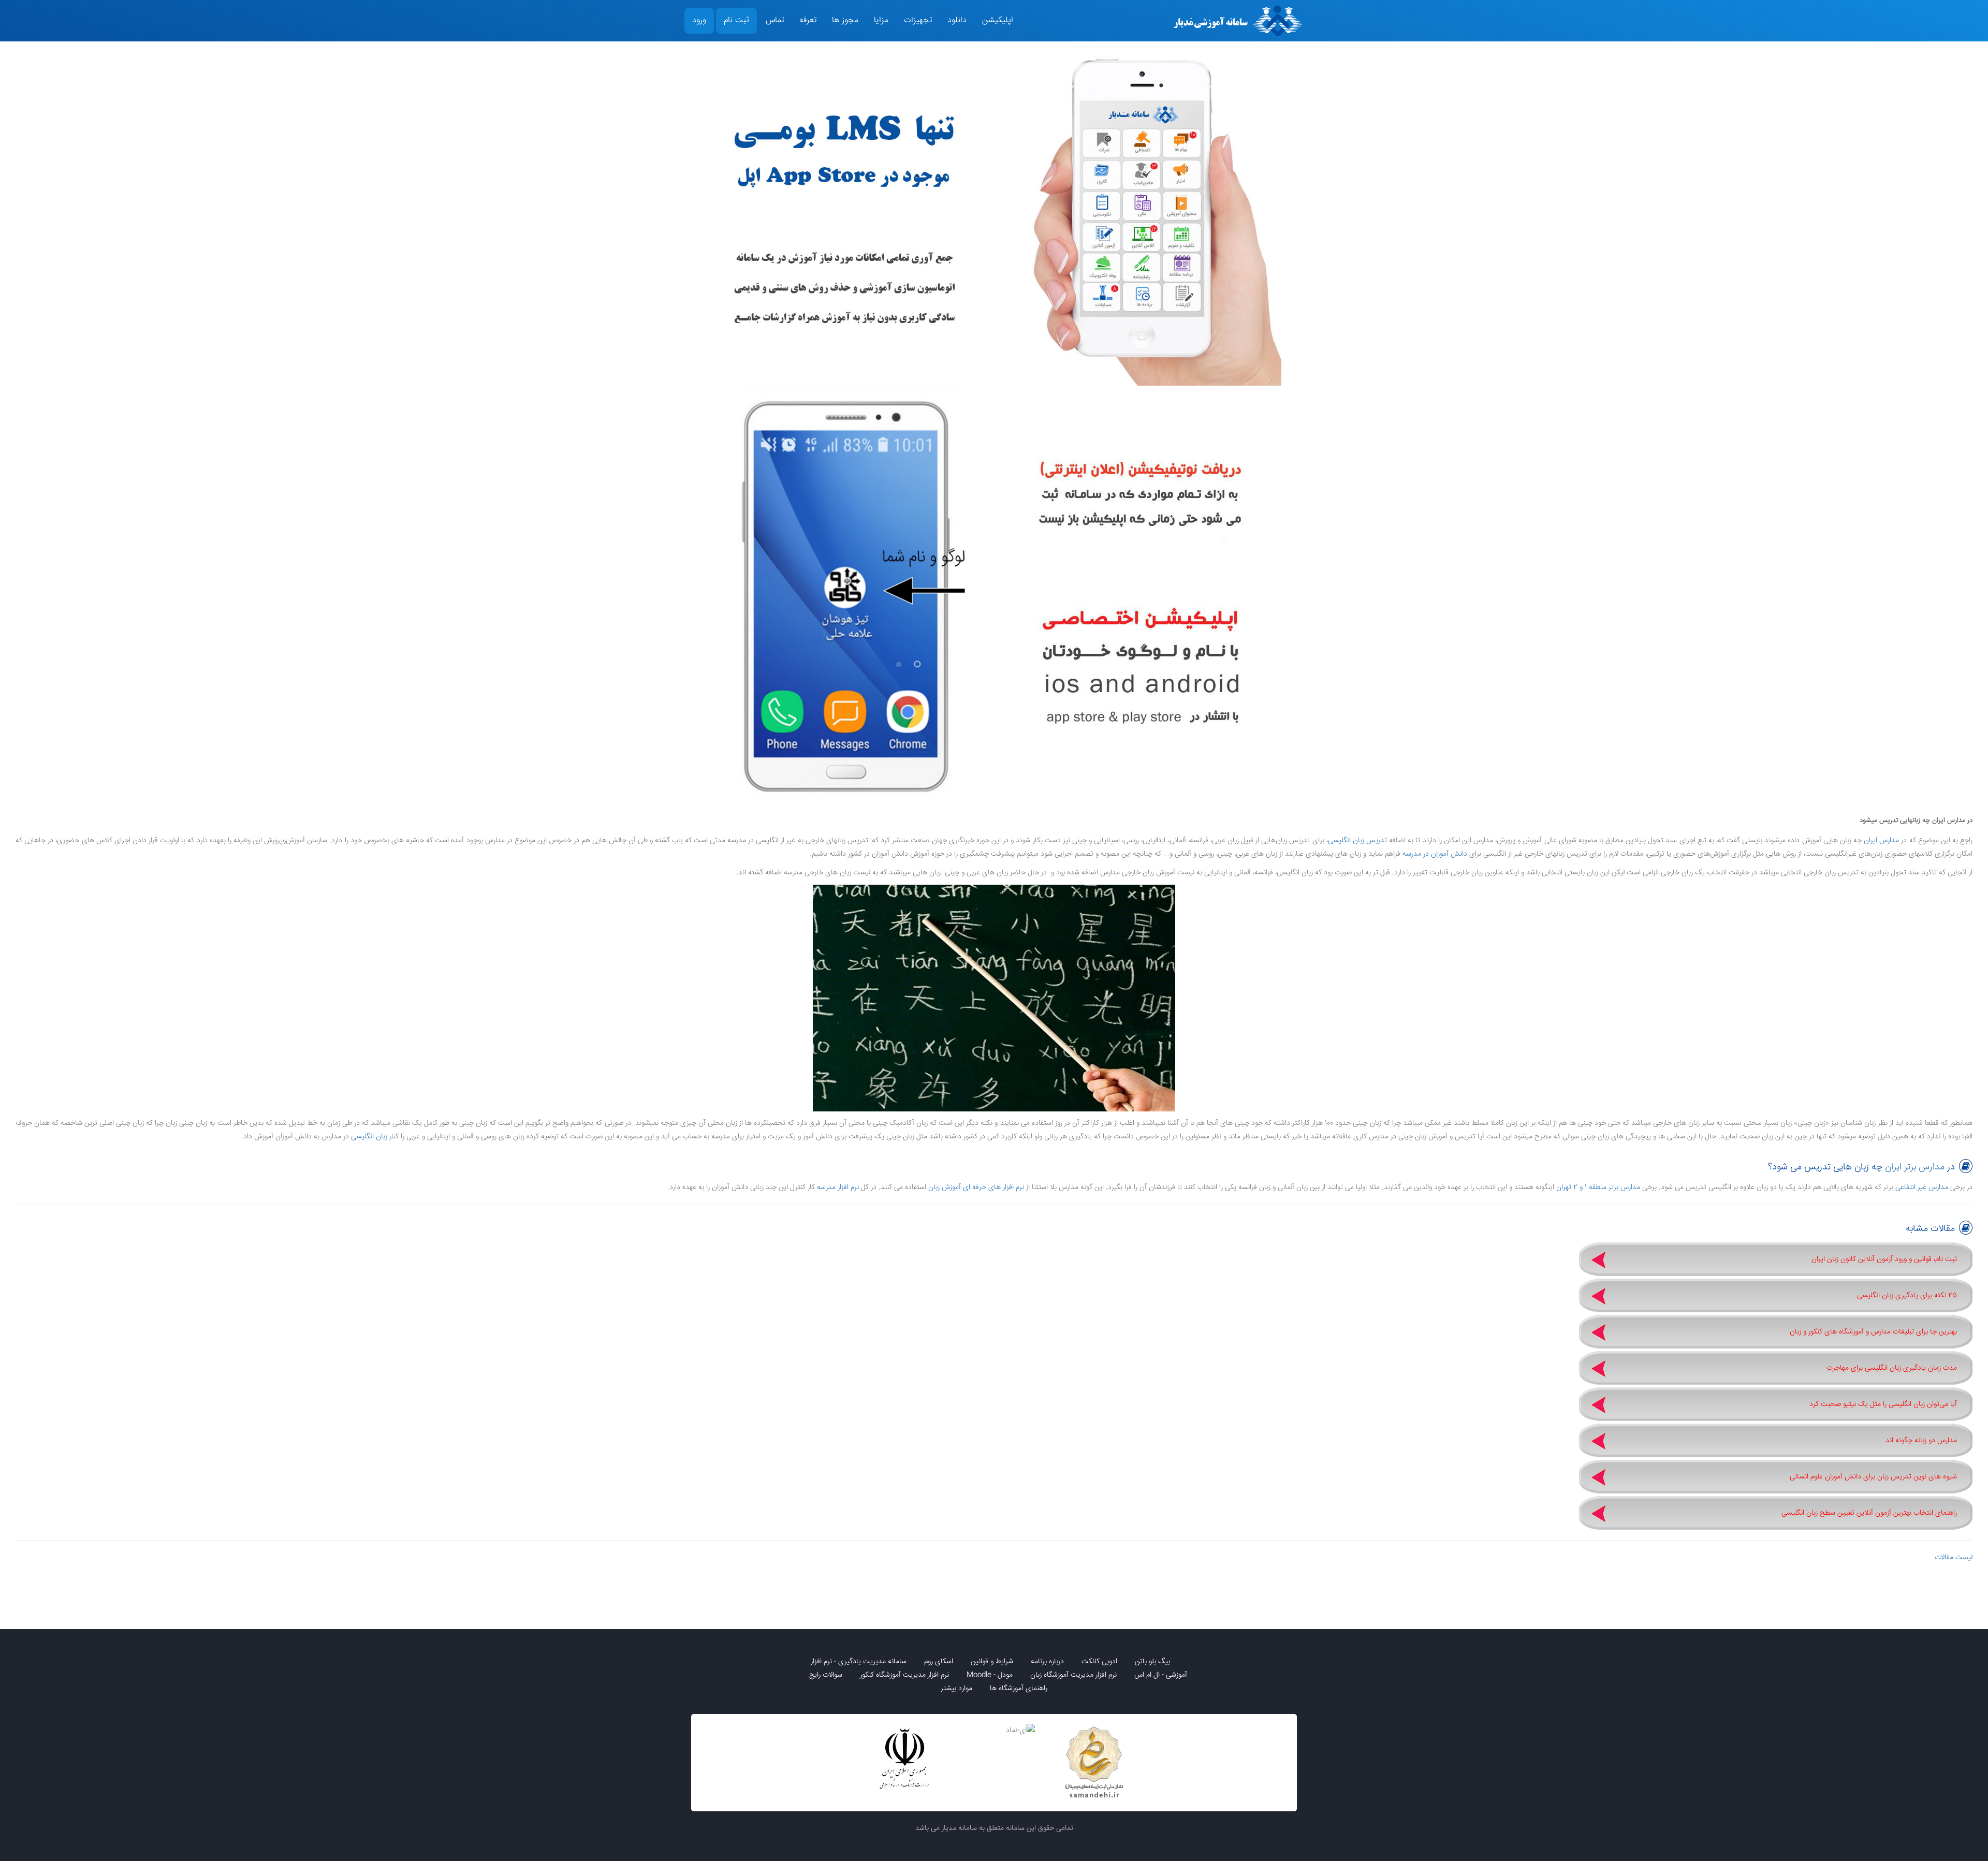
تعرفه (808, 20)
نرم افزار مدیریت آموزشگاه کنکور (904, 1675)
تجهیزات (918, 20)
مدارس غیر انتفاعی (1922, 1188)
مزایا (881, 20)
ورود (699, 20)
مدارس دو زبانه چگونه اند (1921, 1441)
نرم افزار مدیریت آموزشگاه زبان (1073, 1675)
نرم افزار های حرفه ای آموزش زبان (976, 1188)
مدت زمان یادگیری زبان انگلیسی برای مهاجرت (1892, 1368)
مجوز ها (845, 20)
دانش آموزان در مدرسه (1435, 854)
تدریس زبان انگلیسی (1357, 841)
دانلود (957, 20)
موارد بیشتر (956, 1689)
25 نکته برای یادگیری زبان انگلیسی (1907, 1296)
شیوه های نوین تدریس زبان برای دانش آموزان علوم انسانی (1873, 1477)
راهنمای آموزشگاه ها (1019, 1689)
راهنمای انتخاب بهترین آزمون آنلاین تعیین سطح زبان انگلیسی (1869, 1513)
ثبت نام (736, 20)
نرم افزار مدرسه (838, 1188)
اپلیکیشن (998, 20)
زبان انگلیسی (369, 1137)
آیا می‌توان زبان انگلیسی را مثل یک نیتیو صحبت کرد (1883, 1404)
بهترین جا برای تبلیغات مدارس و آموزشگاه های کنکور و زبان (1873, 1332)
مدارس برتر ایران (1915, 1167)
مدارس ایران (1881, 841)
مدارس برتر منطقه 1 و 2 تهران (1598, 1188)
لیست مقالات (1954, 1558)
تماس (775, 20)
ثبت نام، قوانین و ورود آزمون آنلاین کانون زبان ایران (1884, 1259)
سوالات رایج (826, 1675)
